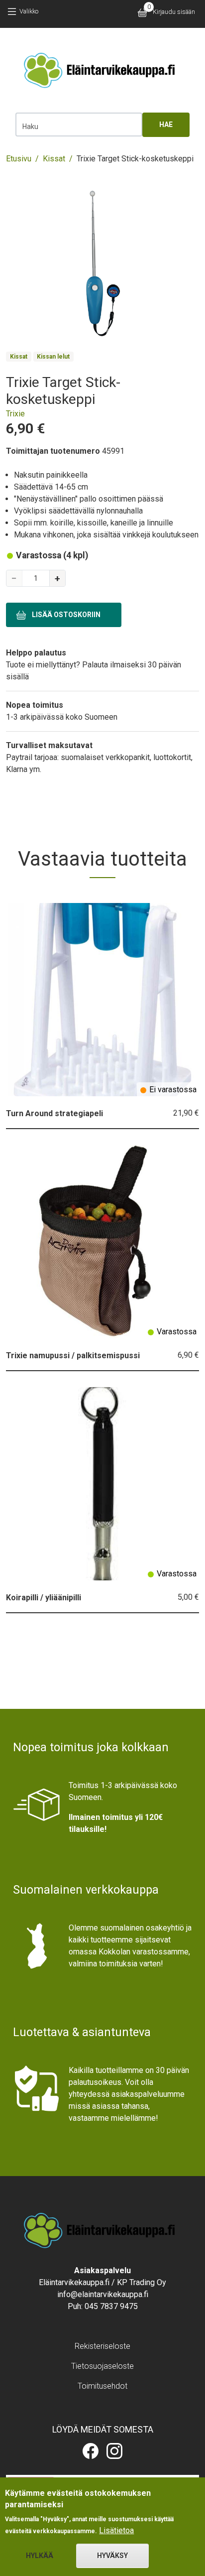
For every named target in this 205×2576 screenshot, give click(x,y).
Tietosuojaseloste (102, 2366)
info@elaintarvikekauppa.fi (103, 2294)
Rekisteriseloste (102, 2346)
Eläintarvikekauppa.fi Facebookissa (91, 2451)
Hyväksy (112, 2556)
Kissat (54, 159)
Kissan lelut (53, 357)
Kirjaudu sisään (174, 12)
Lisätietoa (116, 2530)
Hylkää (40, 2556)
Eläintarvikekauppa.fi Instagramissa (114, 2451)
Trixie (15, 414)
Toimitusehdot (102, 2386)
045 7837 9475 (111, 2306)
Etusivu (19, 159)
